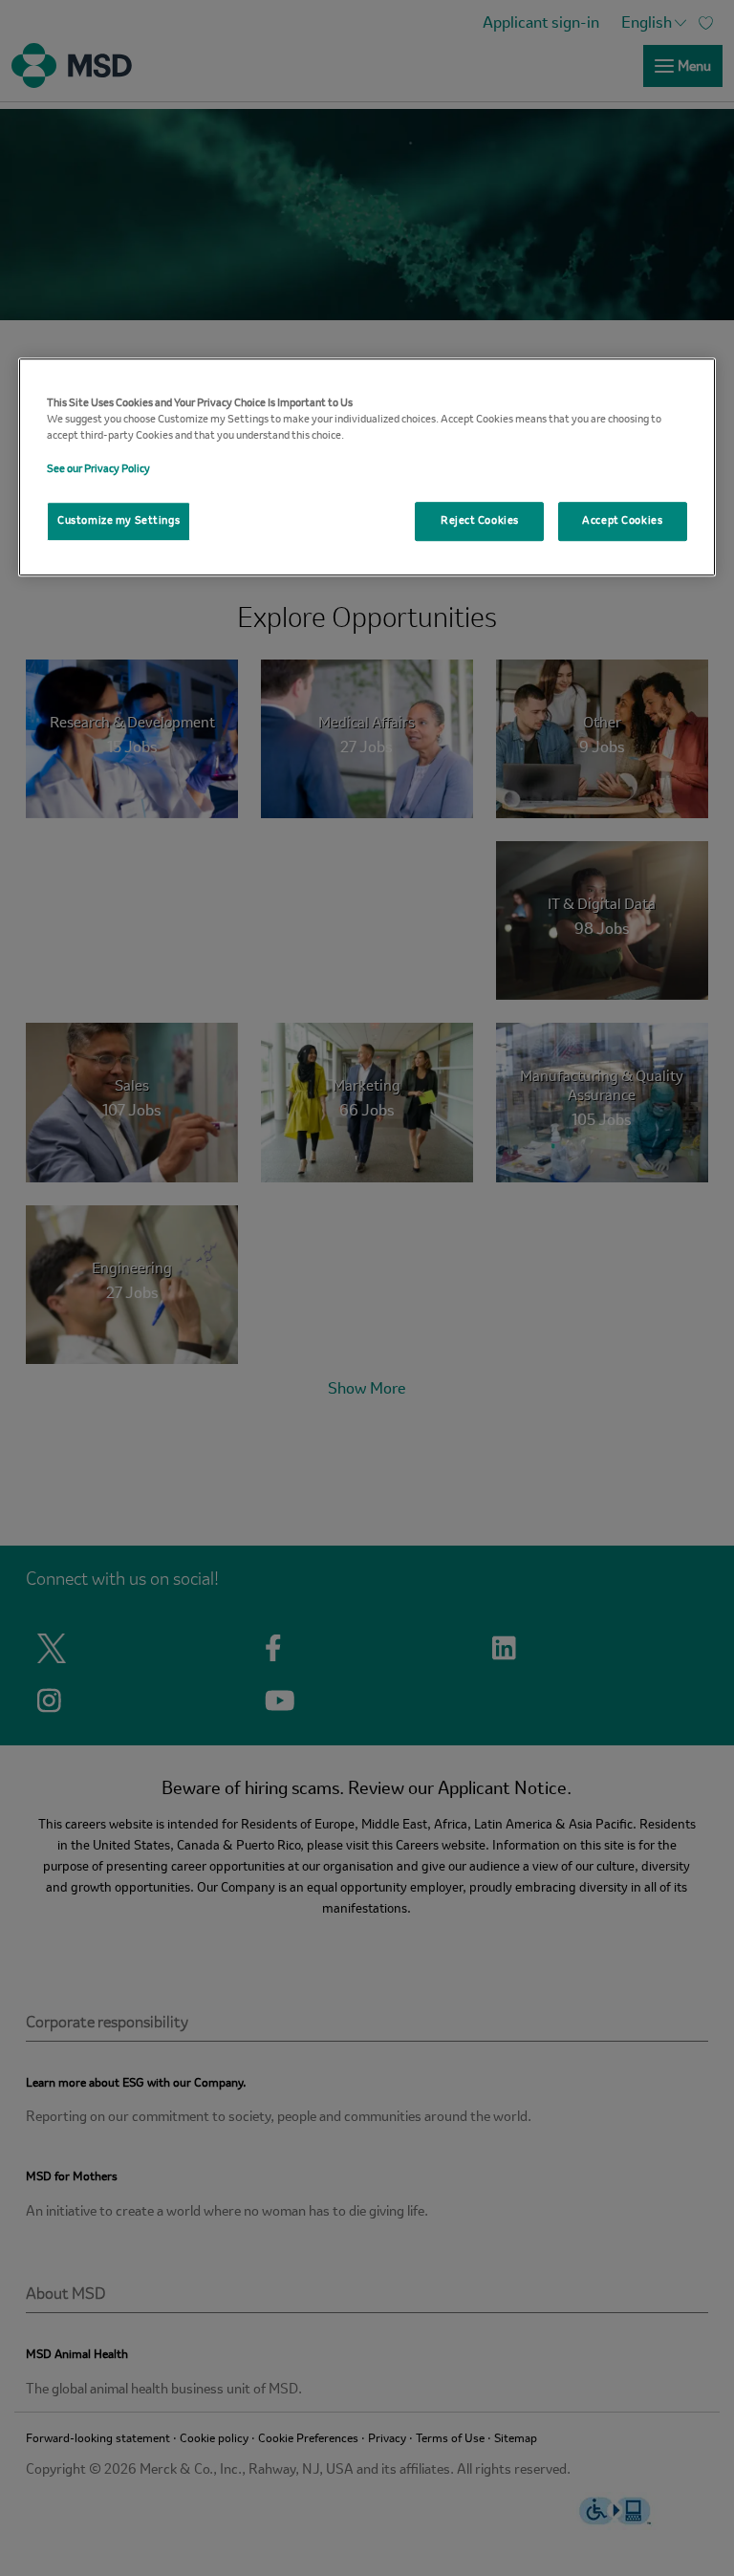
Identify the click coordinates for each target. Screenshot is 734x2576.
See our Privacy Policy (98, 469)
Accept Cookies (622, 521)
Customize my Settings (119, 521)
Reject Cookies (480, 521)
